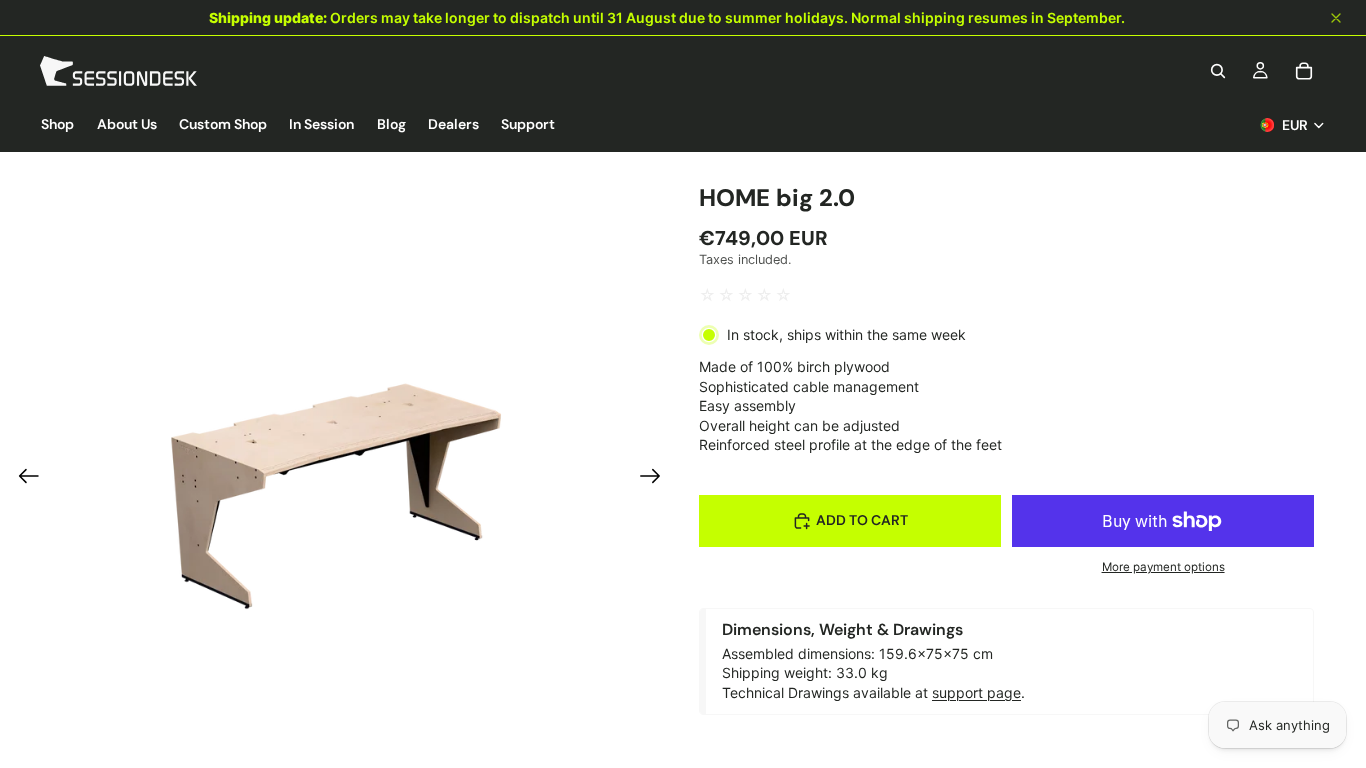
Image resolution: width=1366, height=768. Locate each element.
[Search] (1218, 71)
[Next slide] (656, 478)
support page (976, 692)
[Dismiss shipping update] (1336, 18)
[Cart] (1304, 71)
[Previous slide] (22, 478)
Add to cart (862, 520)
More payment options (1163, 567)
